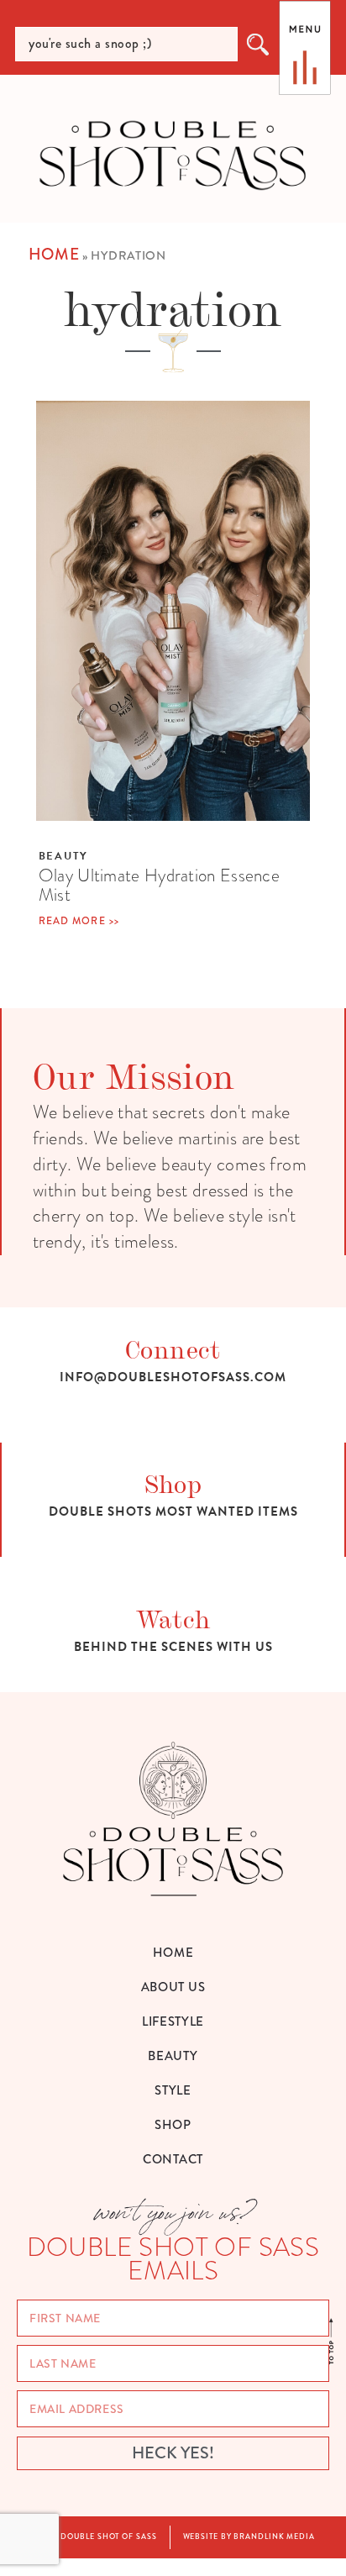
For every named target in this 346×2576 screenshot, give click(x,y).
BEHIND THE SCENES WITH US (173, 1647)
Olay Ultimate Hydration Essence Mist (159, 885)
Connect (173, 1348)
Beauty (63, 856)
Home (54, 254)
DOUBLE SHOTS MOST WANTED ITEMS (173, 1511)
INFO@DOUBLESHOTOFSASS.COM (173, 1377)
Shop (173, 1483)
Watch (173, 1618)
